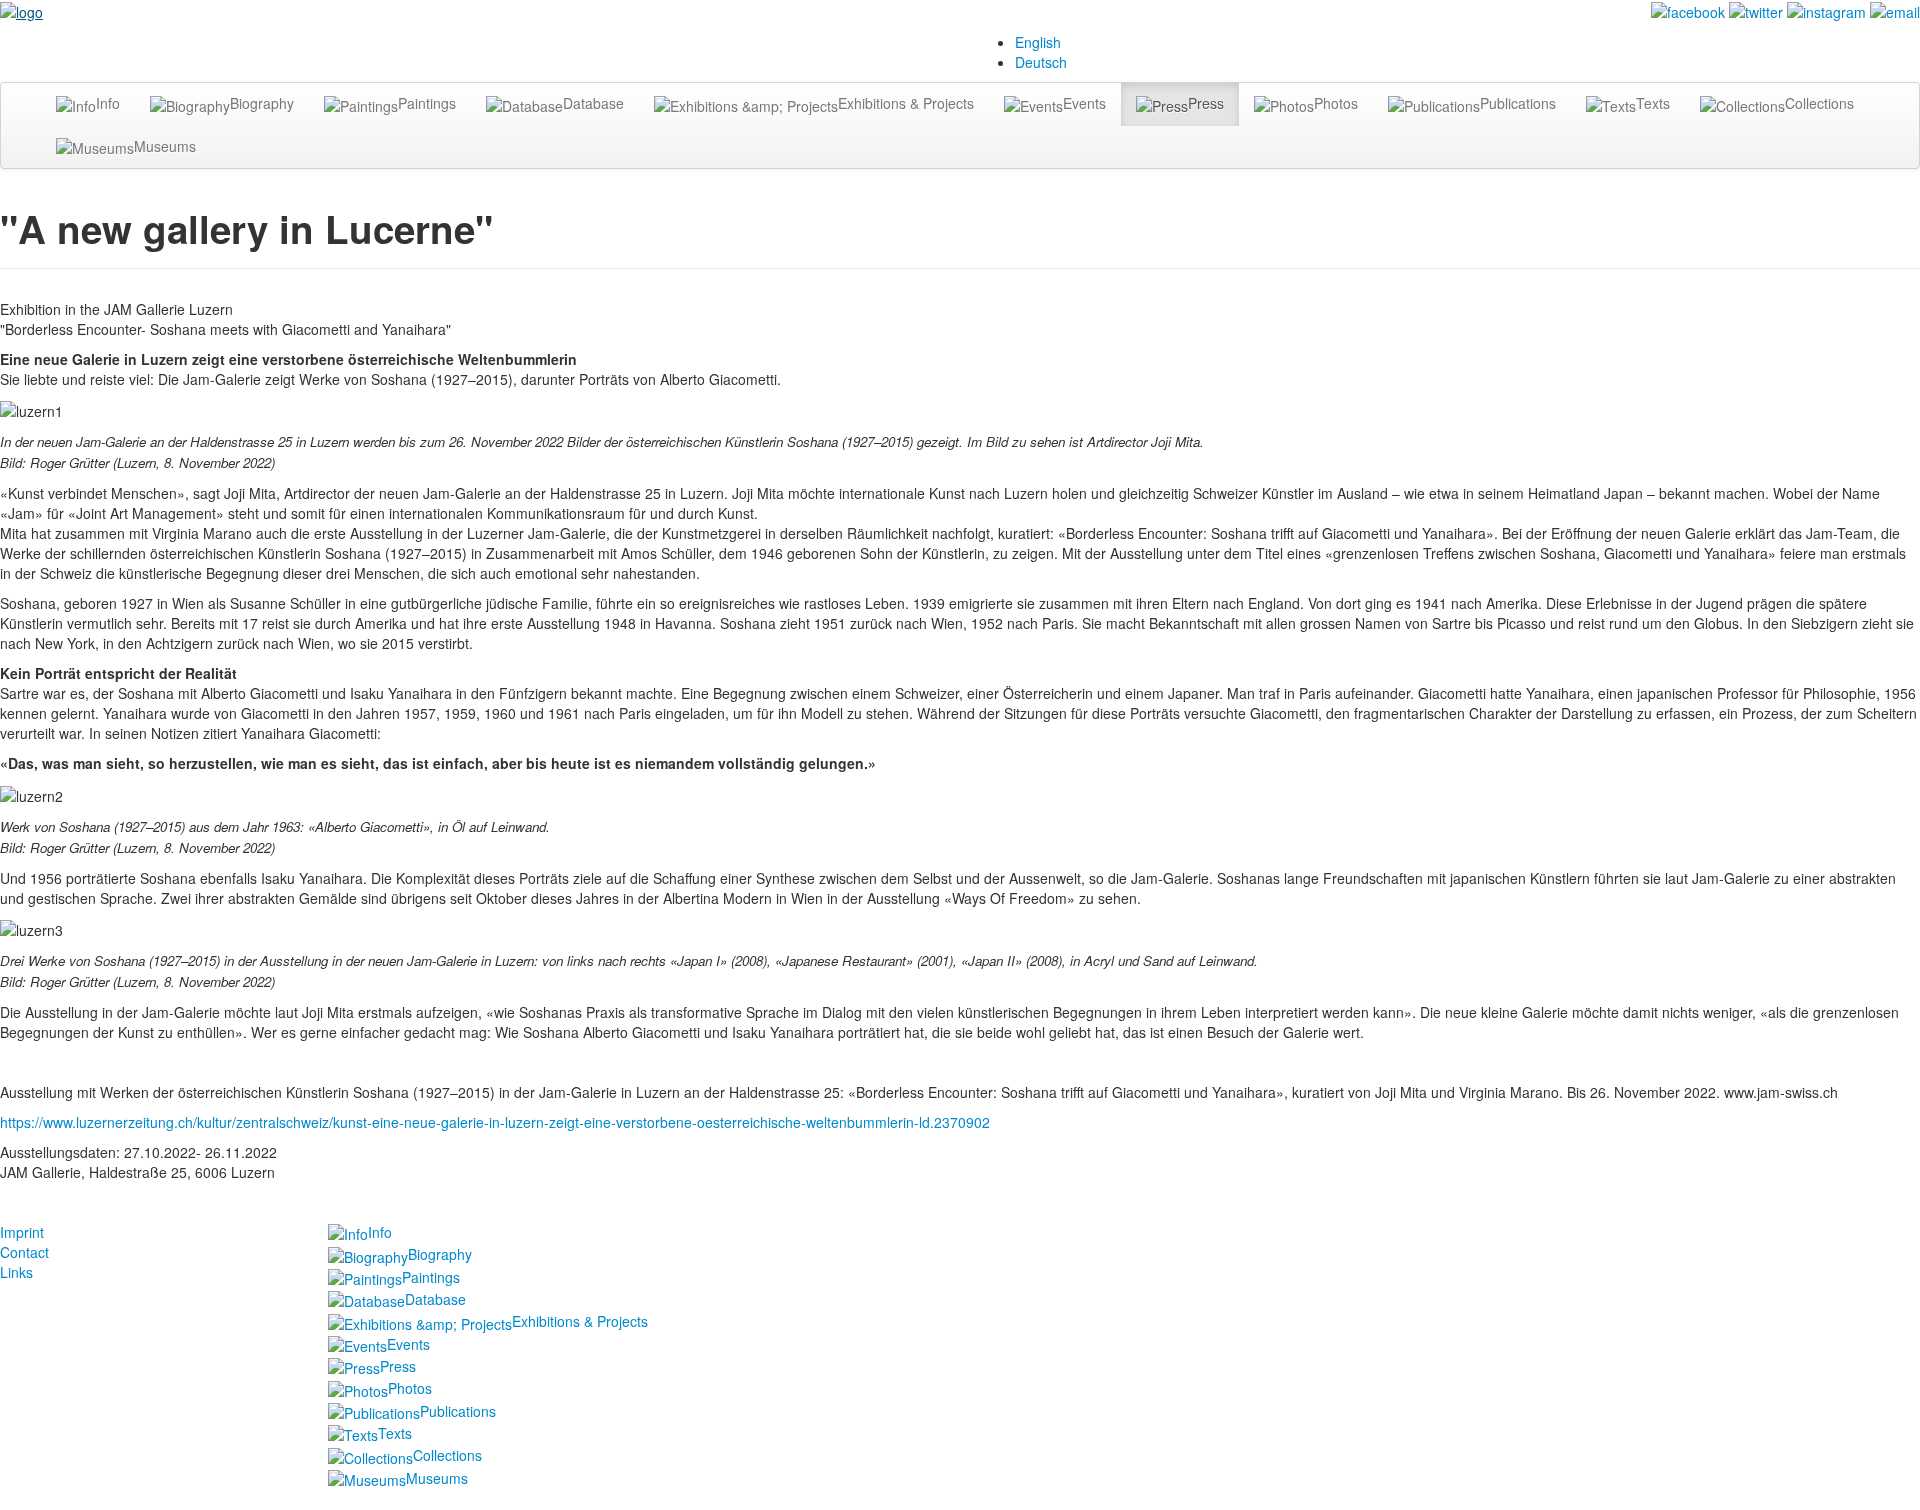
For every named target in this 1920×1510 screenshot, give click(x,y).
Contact (24, 1252)
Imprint (22, 1232)
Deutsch (1041, 62)
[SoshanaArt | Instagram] (1826, 10)
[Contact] (1895, 10)
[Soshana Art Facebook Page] (1688, 10)
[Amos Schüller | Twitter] (1756, 10)
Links (16, 1272)
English (1038, 42)
